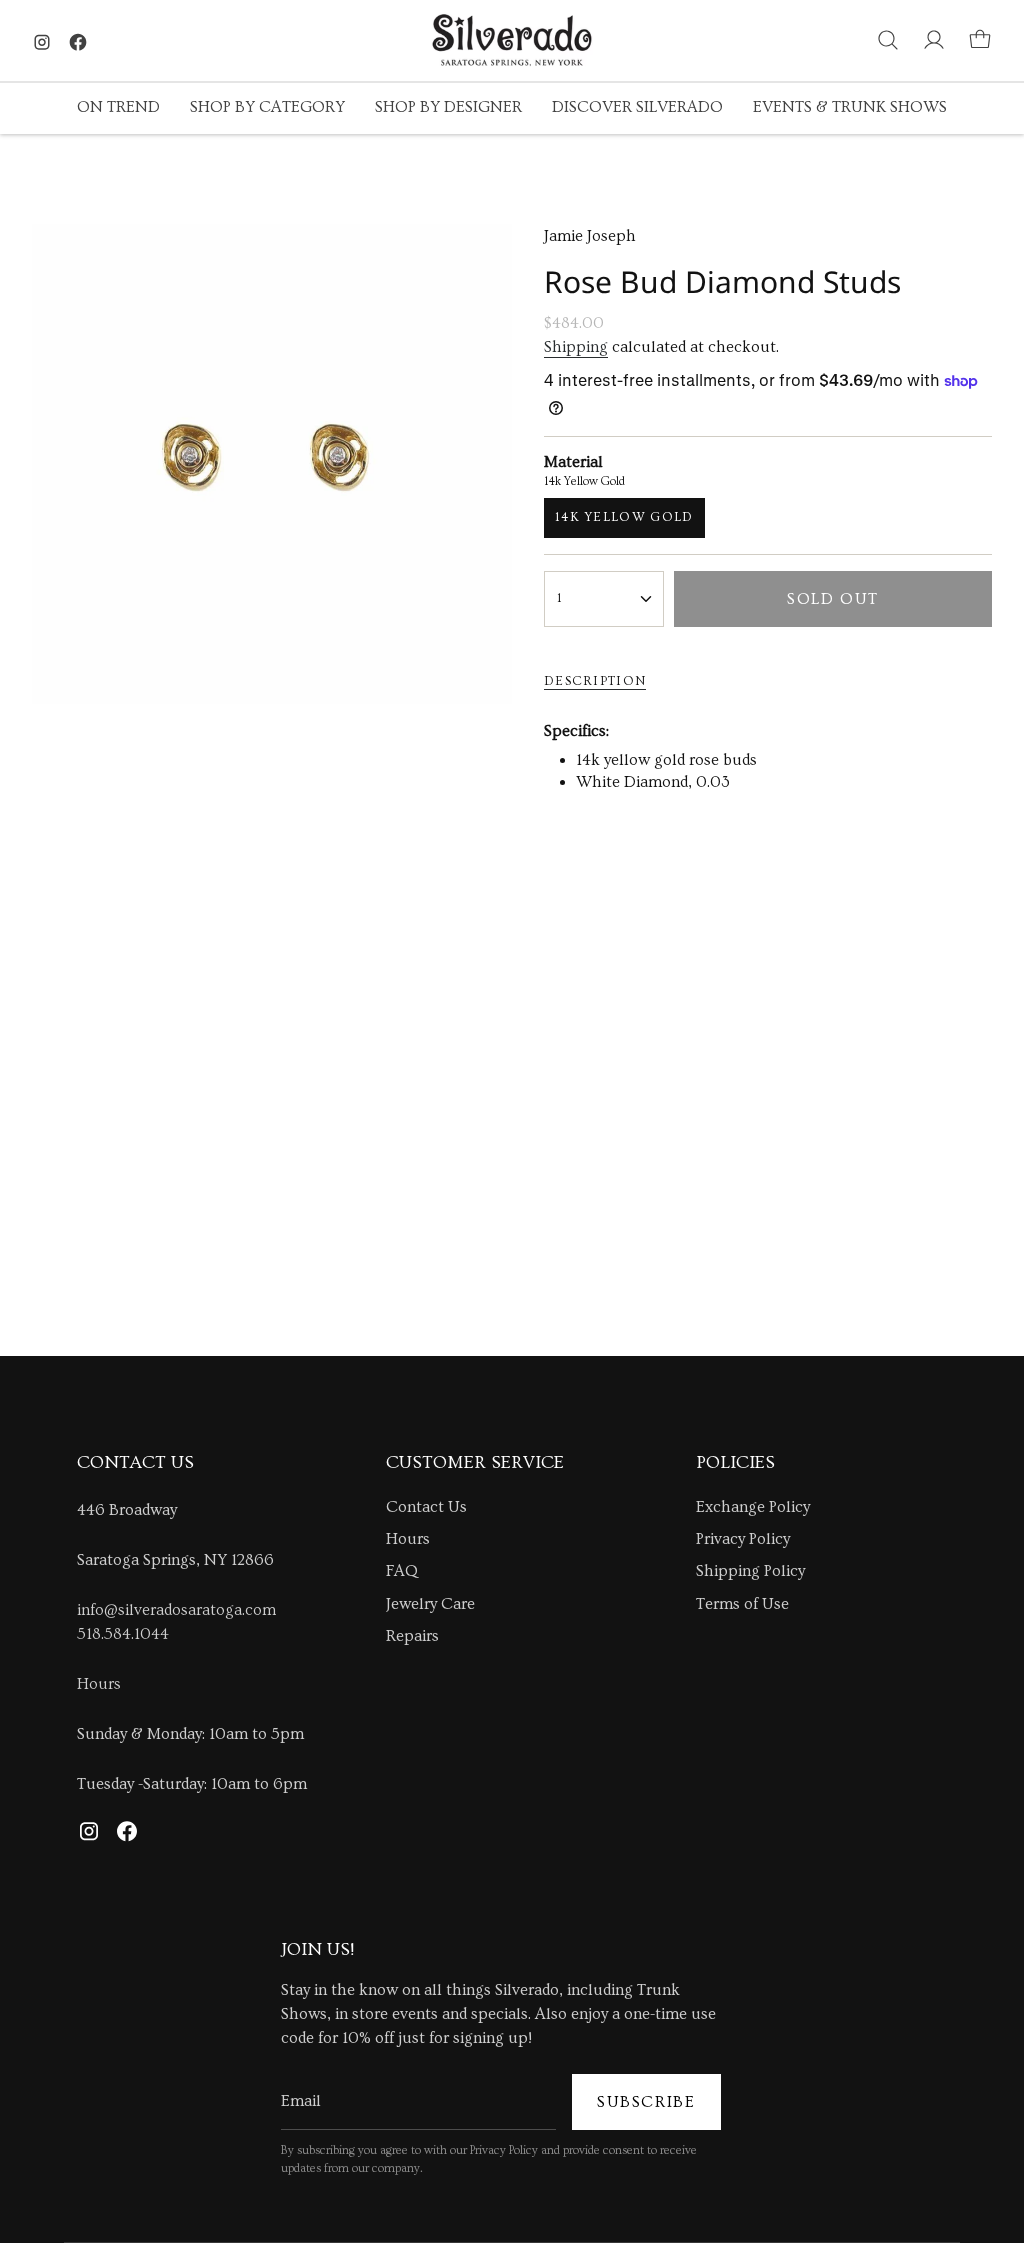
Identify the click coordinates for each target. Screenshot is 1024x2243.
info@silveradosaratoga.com (176, 1610)
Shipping (576, 347)
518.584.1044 (123, 1634)
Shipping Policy (750, 1571)
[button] (118, 108)
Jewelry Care (430, 1604)
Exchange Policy (753, 1507)
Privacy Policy (743, 1539)
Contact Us (426, 1507)
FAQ (402, 1571)
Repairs (412, 1636)
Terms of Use (742, 1604)
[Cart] (980, 40)
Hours (99, 1684)
